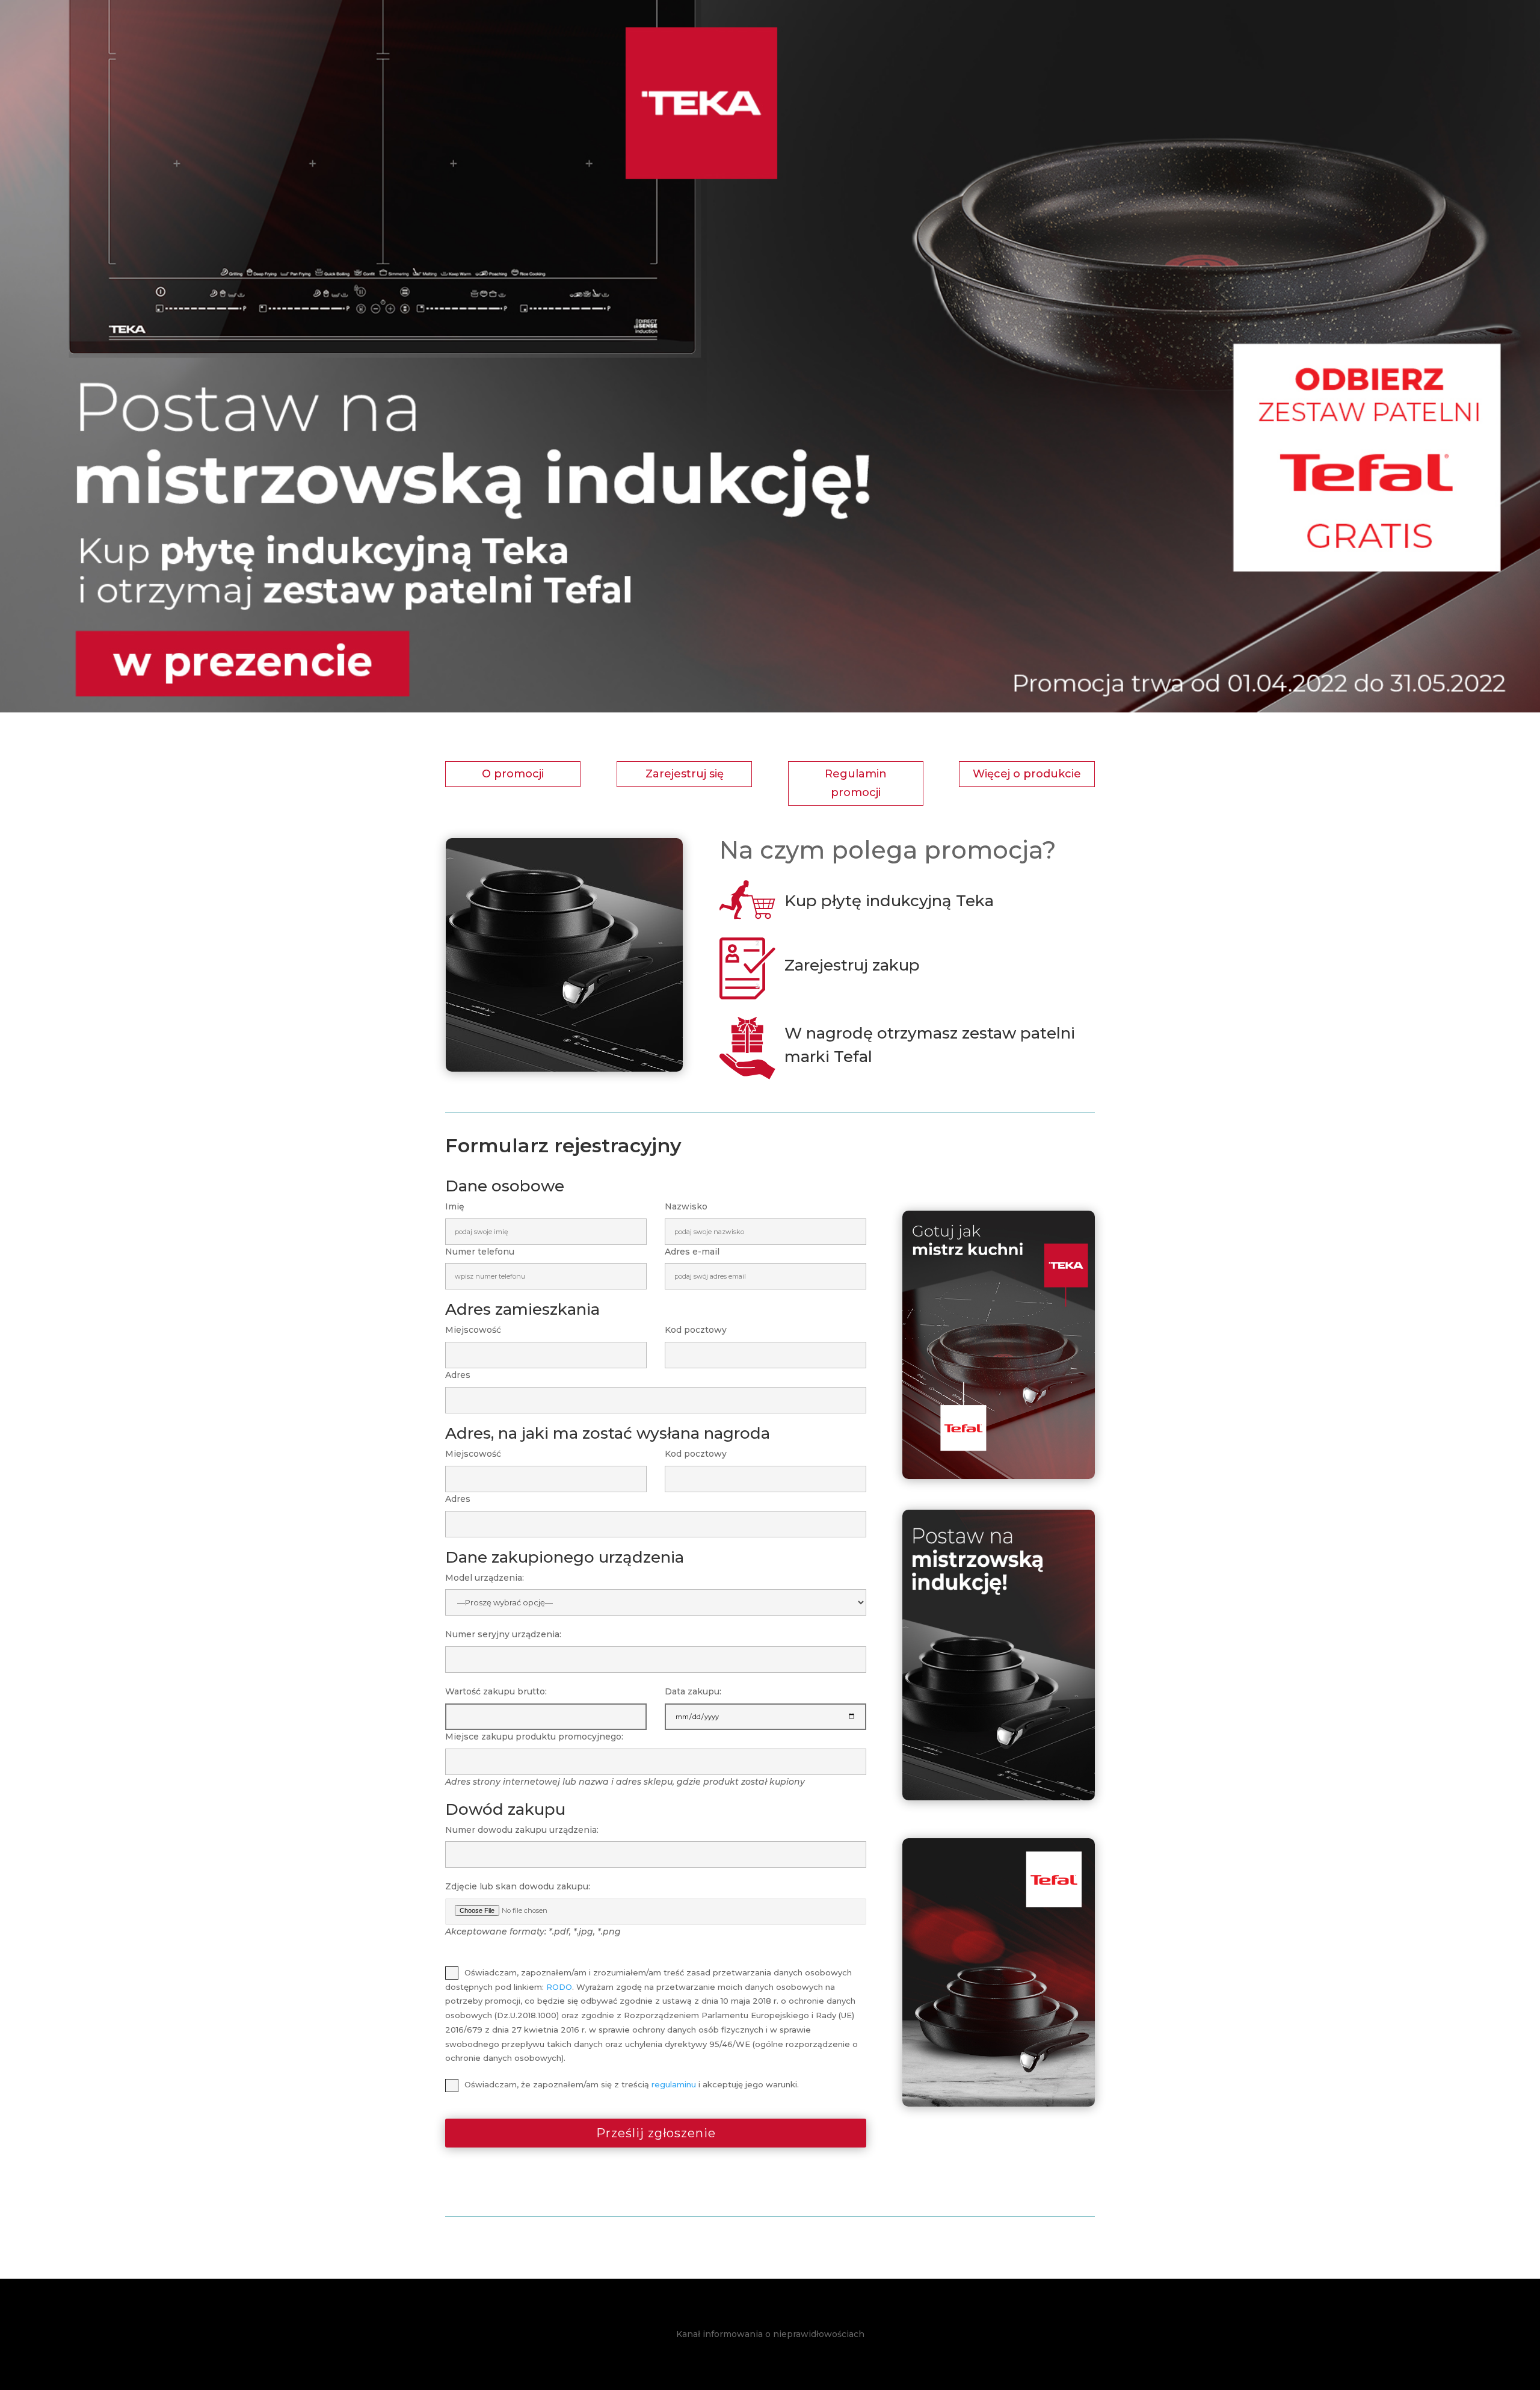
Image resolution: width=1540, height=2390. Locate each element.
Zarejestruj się (685, 774)
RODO (559, 1987)
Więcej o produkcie (1027, 774)
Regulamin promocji (856, 783)
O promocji (513, 774)
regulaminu (674, 2084)
